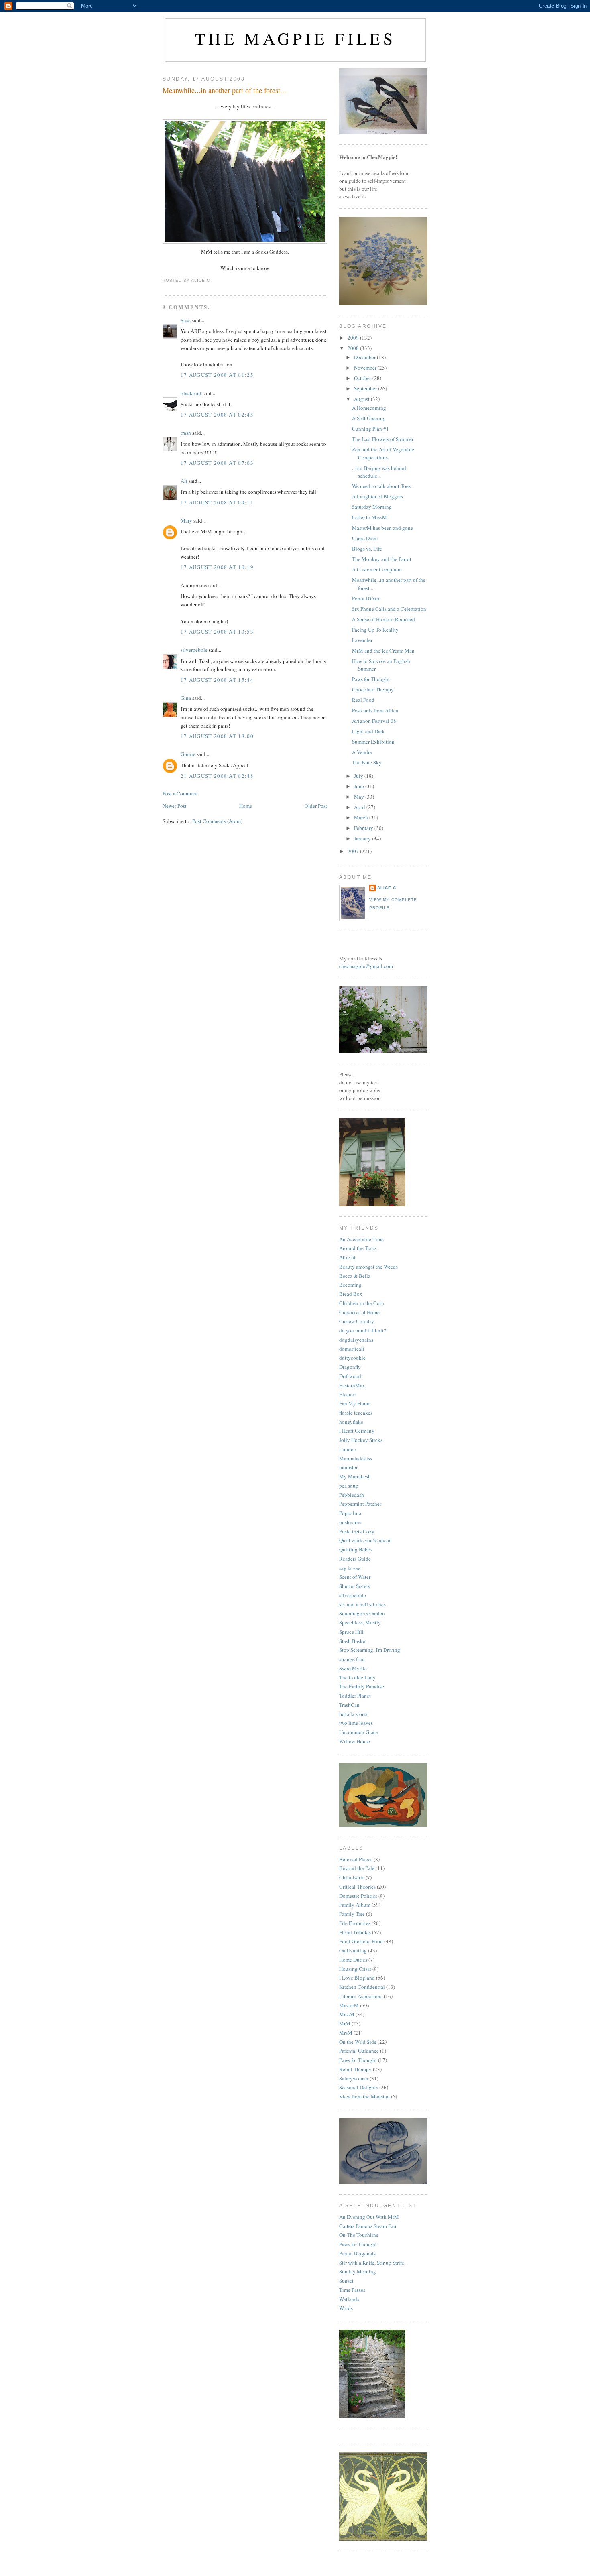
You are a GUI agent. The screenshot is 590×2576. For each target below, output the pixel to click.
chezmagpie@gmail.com (366, 966)
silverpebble (194, 650)
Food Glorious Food (361, 1941)
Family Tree (352, 1914)
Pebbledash (352, 1495)
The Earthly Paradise (362, 1686)
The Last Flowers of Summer (383, 439)
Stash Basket (353, 1641)
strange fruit (352, 1659)
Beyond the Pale (357, 1868)
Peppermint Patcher (360, 1504)
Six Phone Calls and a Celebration (389, 609)
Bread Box (351, 1294)
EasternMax (352, 1385)
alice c (387, 888)
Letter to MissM (369, 517)
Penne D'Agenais (357, 2253)
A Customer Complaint (377, 569)
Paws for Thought (371, 679)
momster (348, 1467)
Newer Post (175, 806)
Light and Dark (368, 731)
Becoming (350, 1285)
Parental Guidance (359, 2051)
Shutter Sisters (355, 1586)
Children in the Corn (362, 1303)
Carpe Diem (365, 538)
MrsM (346, 2033)
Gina (186, 698)
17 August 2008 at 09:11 (217, 502)
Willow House (355, 1741)
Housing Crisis (355, 1969)
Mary (186, 520)
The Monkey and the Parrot (382, 559)
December (365, 357)
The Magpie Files (295, 38)
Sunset (346, 2281)
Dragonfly (350, 1367)
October (363, 378)
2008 (354, 348)
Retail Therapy (355, 2069)
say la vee (350, 1568)
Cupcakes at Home (359, 1312)
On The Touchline (359, 2235)
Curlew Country (357, 1321)
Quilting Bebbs (356, 1549)
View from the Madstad (364, 2096)
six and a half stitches (362, 1604)
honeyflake (351, 1422)
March (362, 817)
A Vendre (362, 752)
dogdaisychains (356, 1340)
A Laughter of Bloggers (377, 496)
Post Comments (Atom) (217, 821)
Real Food (363, 700)
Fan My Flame (355, 1403)
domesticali (352, 1349)
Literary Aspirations (361, 1996)
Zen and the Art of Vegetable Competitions (383, 453)
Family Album (355, 1905)
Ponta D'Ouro (366, 598)
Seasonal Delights (359, 2087)
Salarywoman (354, 2078)
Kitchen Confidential (362, 1987)
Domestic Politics (358, 1896)
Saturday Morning (372, 507)
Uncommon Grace (359, 1732)
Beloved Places (356, 1859)
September (366, 388)
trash (186, 433)
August (362, 399)
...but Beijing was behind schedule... (379, 472)
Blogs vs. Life (367, 549)
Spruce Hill (351, 1632)
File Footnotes (355, 1923)
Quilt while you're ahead (365, 1540)
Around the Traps (358, 1248)
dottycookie (352, 1358)
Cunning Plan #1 (370, 429)
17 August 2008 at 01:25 (217, 375)
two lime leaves (356, 1723)
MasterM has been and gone (382, 528)
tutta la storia (353, 1714)
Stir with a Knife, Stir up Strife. (372, 2263)
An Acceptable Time (361, 1239)
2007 (354, 851)
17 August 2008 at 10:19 (217, 567)
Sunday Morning (358, 2271)
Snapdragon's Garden (362, 1613)
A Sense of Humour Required (383, 619)
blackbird (191, 393)
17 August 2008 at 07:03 (217, 463)
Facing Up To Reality (375, 630)
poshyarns (350, 1522)
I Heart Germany (357, 1431)
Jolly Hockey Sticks (361, 1440)
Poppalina (350, 1513)
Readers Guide (355, 1559)
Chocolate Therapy (373, 689)
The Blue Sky (367, 762)
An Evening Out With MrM (369, 2217)
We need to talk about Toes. (382, 486)
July (359, 776)
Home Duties (353, 1960)
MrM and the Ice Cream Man (383, 651)
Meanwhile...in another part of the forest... (224, 90)
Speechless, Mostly (360, 1622)
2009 (354, 338)
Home (246, 806)
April (360, 807)
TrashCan (349, 1705)
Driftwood (350, 1376)
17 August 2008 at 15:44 (217, 680)
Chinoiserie (352, 1877)
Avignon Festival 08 (374, 721)
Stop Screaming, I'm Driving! (370, 1650)
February (364, 828)
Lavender (362, 640)
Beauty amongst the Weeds (368, 1267)
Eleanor (348, 1394)
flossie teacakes (356, 1413)
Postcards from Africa (375, 710)
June (360, 786)
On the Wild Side (358, 2042)
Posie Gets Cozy (357, 1531)
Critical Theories (357, 1887)
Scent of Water (355, 1577)
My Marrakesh (355, 1476)
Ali (184, 481)
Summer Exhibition (373, 742)
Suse (186, 320)
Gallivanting (353, 1950)
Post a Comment (180, 793)
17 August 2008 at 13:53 (217, 632)
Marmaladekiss (356, 1458)
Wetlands (349, 2299)
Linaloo (348, 1449)
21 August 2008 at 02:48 (217, 776)
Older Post (316, 806)
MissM (347, 2014)
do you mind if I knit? (363, 1330)
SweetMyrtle (353, 1668)
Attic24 (347, 1257)
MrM (345, 2023)
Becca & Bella (355, 1276)
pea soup (349, 1486)
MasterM (349, 2005)
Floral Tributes (355, 1932)
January (363, 838)
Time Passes (352, 2290)
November (366, 368)
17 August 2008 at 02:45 (217, 415)
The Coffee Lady (357, 1677)
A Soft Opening (369, 418)
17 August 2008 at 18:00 (217, 736)
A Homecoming (369, 408)
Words (346, 2308)
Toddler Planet (355, 1696)
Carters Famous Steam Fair (368, 2226)
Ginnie (188, 754)
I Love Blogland (357, 1978)
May (360, 797)
